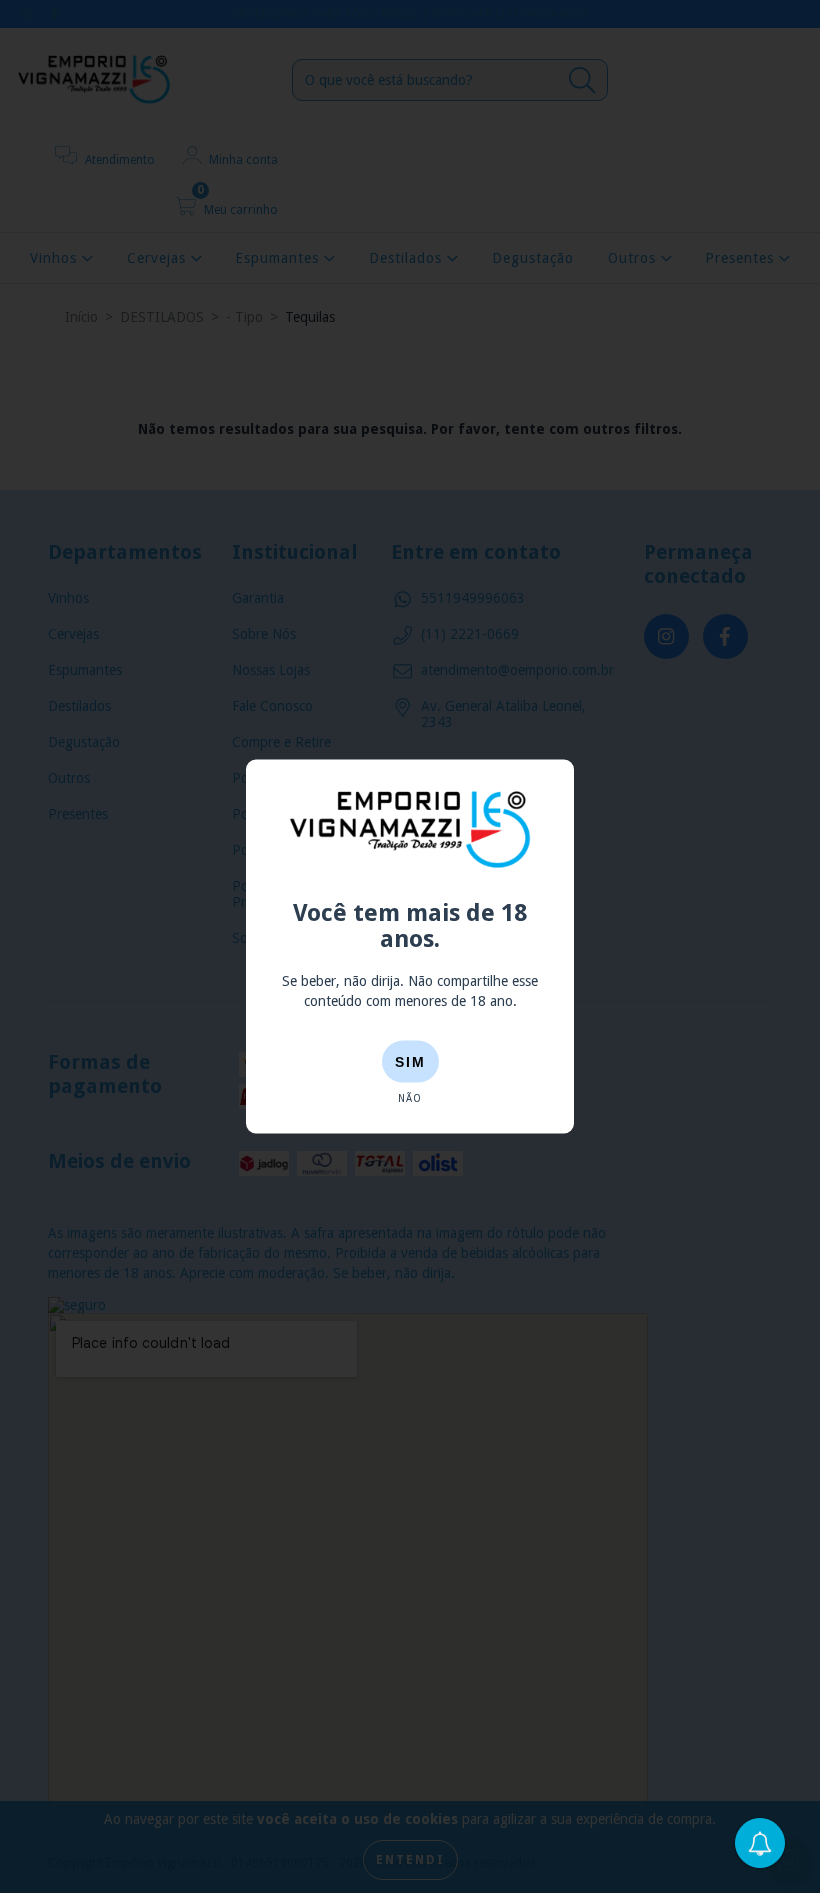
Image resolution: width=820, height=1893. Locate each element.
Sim (410, 1062)
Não (410, 1098)
